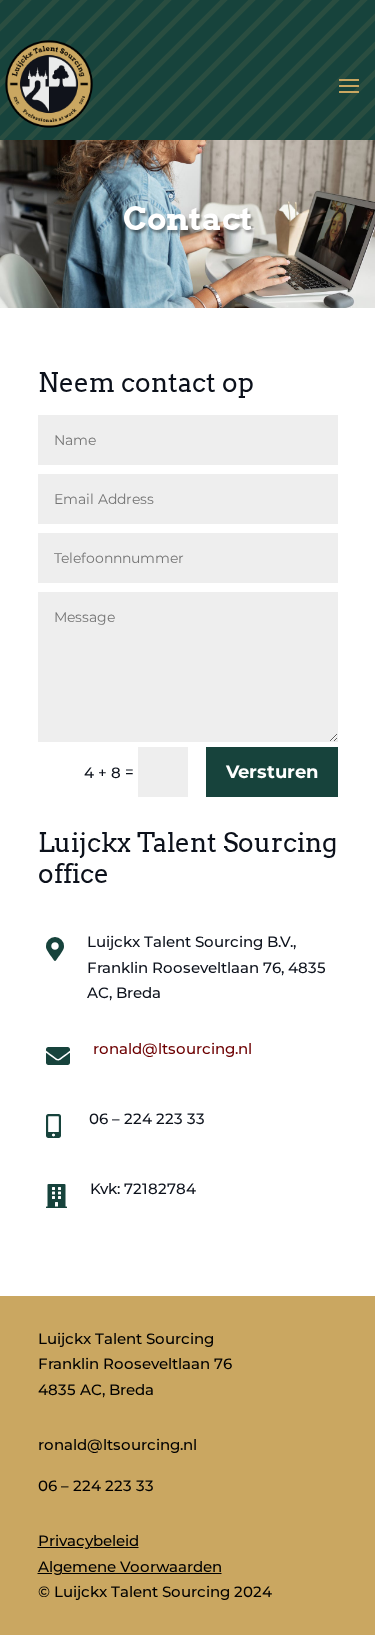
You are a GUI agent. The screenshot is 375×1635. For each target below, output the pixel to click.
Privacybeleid (88, 1540)
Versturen (272, 772)
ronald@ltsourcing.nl (172, 1048)
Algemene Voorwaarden (130, 1566)
